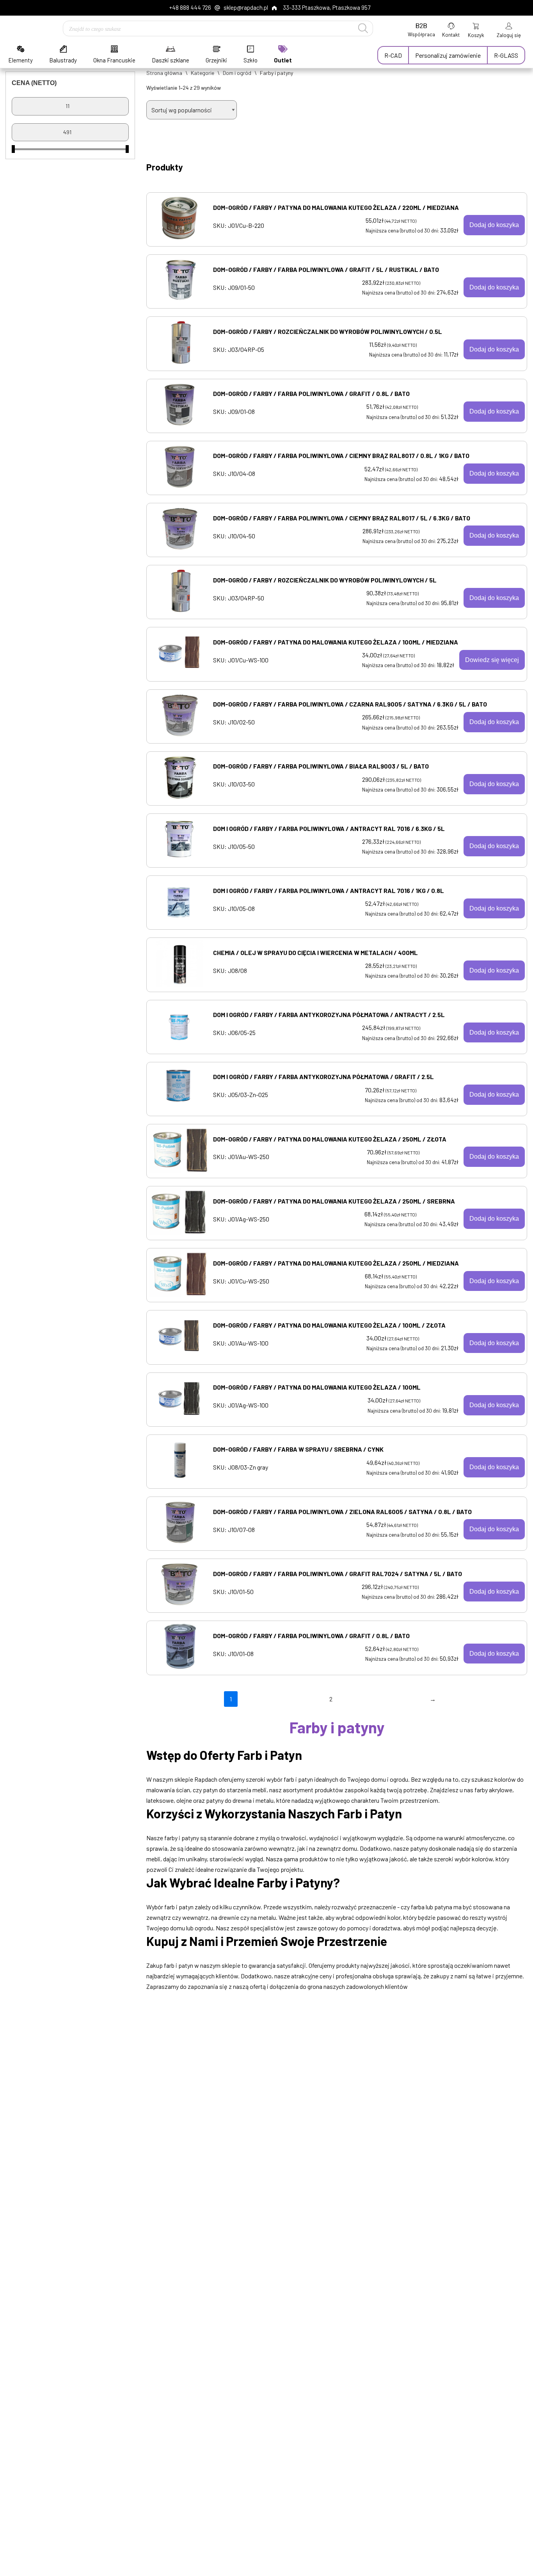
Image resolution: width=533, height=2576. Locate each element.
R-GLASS (506, 55)
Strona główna (164, 73)
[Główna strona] (21, 29)
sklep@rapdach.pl (246, 7)
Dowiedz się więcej (492, 660)
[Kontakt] (451, 28)
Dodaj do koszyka (494, 225)
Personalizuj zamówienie (448, 55)
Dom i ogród (237, 73)
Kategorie (203, 73)
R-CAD (393, 55)
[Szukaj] (363, 28)
